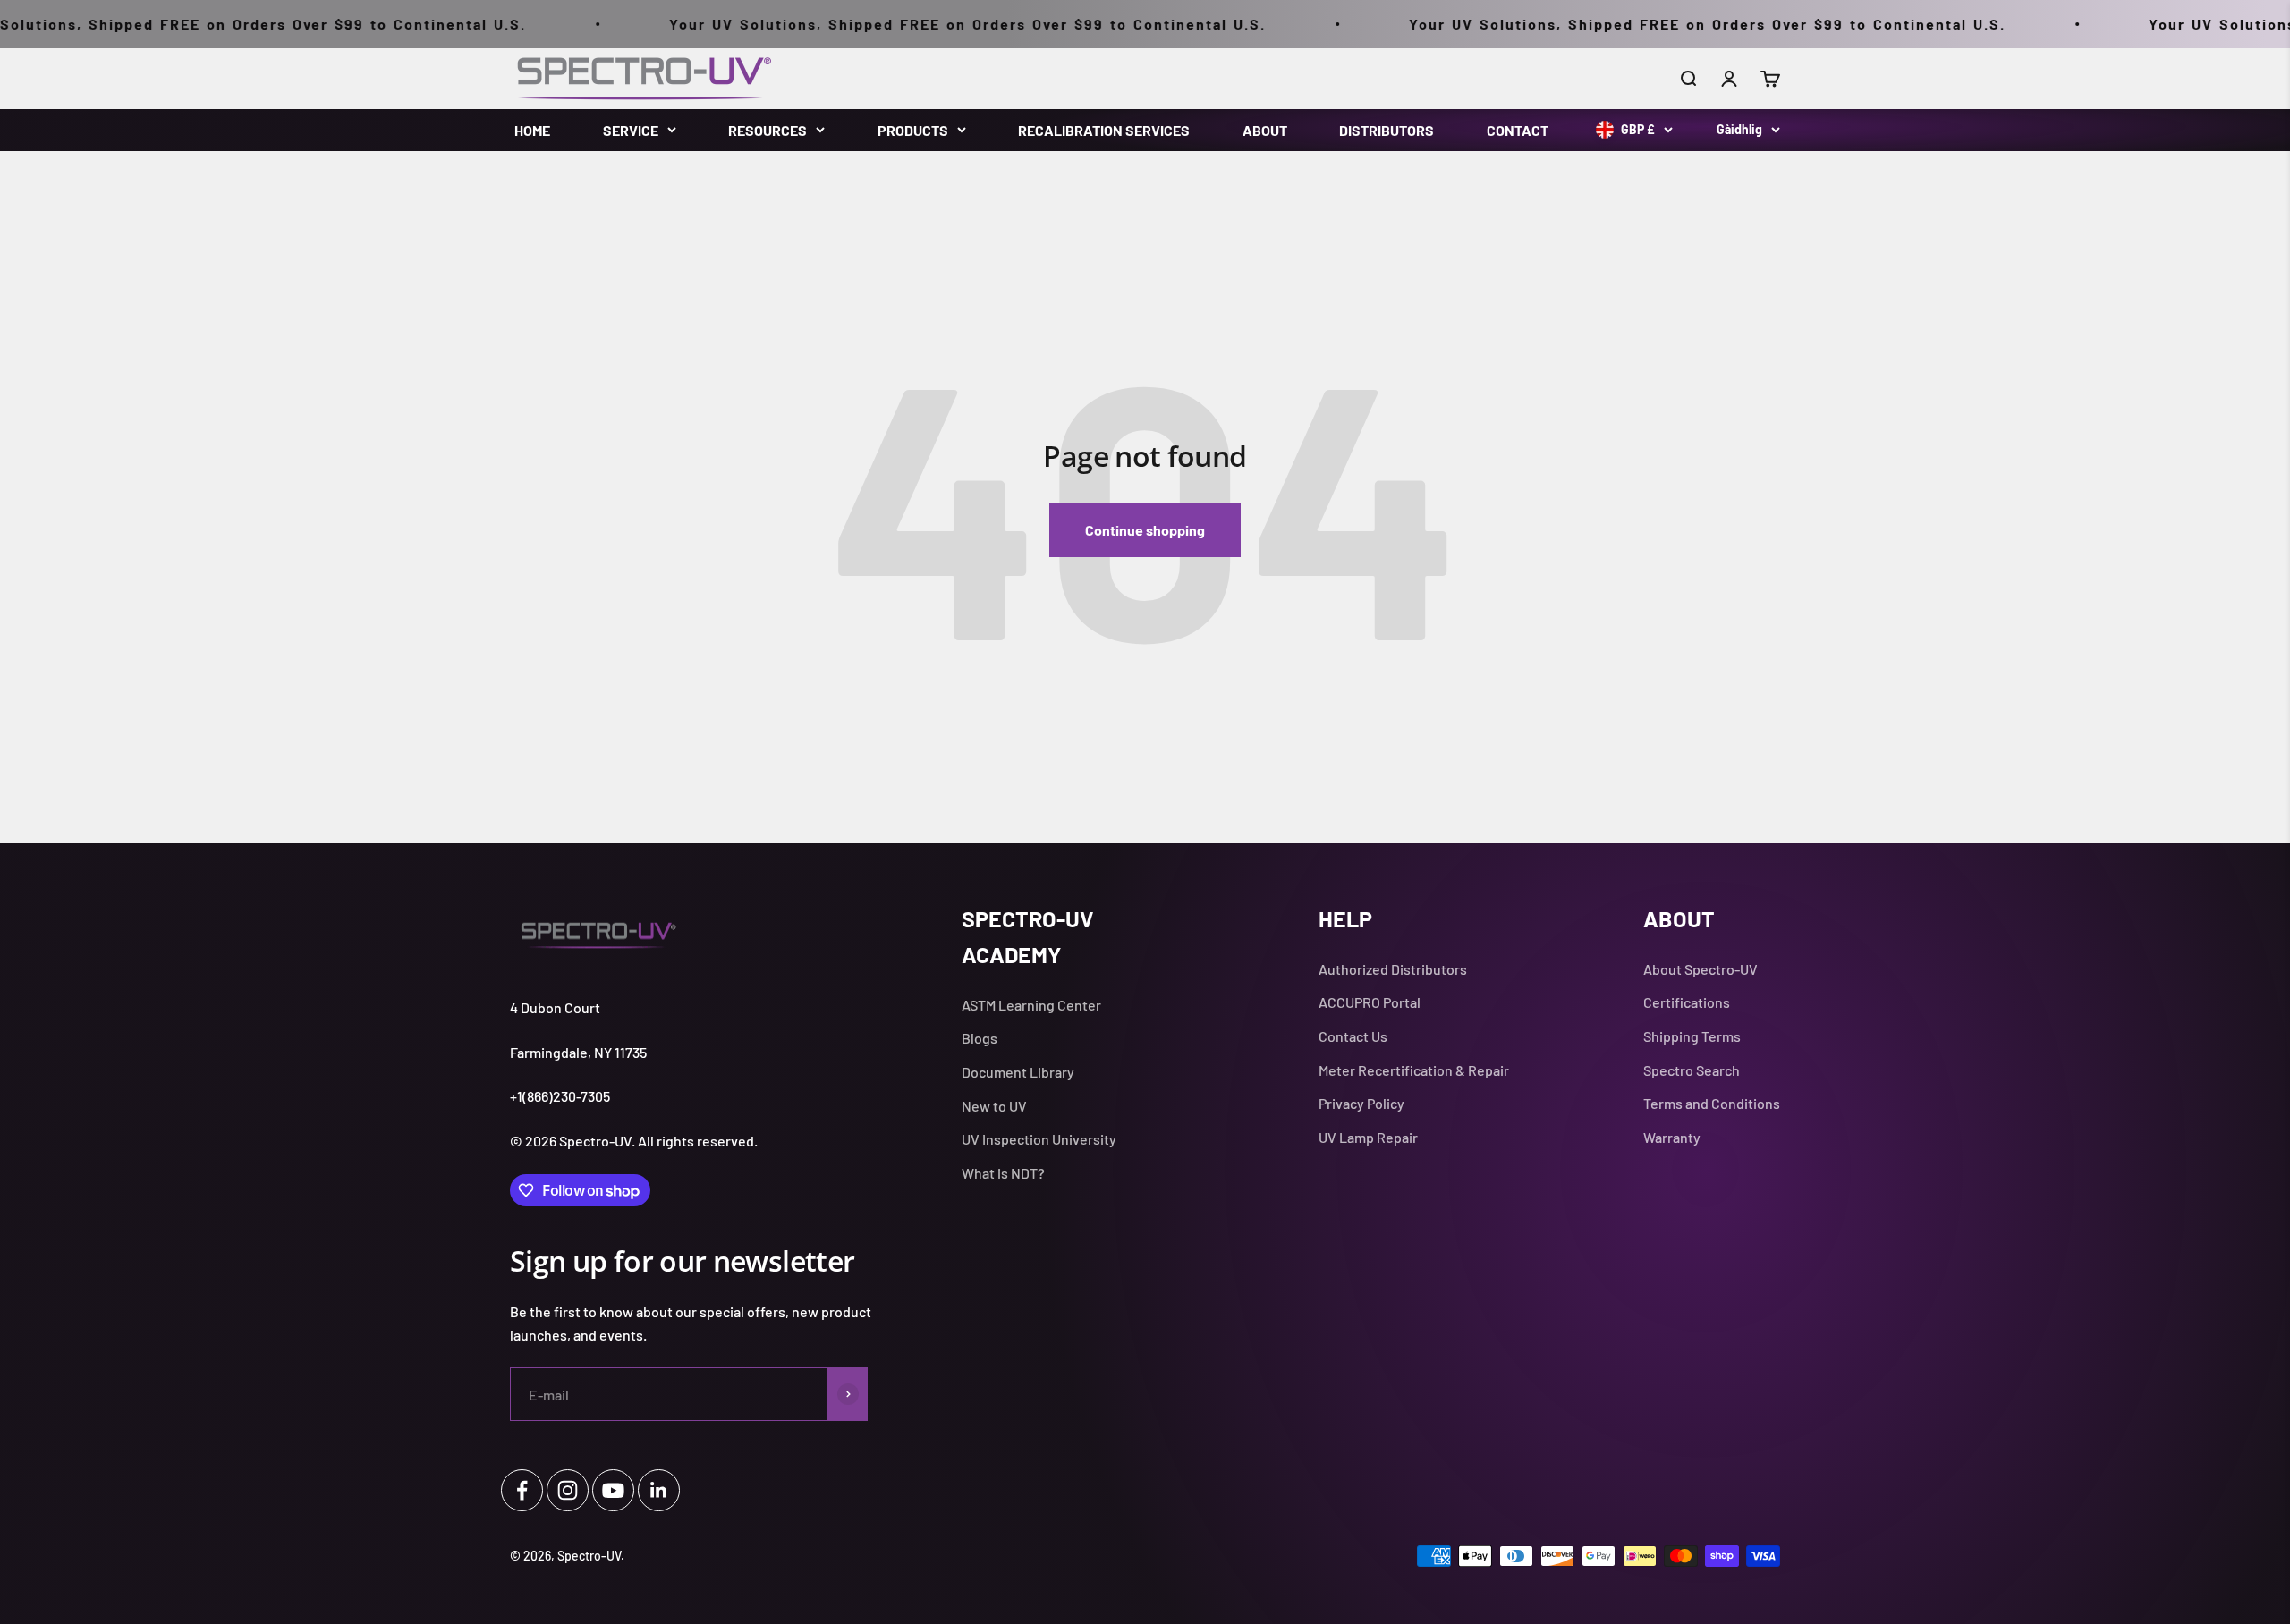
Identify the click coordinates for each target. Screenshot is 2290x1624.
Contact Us (1353, 1036)
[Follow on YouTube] (613, 1490)
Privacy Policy (1361, 1103)
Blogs (980, 1038)
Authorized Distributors (1393, 969)
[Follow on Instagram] (568, 1490)
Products (913, 130)
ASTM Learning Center (1031, 1005)
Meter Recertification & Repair (1414, 1070)
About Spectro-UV (1701, 969)
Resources (768, 130)
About (1265, 130)
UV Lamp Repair (1368, 1137)
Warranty (1672, 1137)
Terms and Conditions (1712, 1103)
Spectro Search (1692, 1070)
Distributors (1387, 130)
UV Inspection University (1039, 1139)
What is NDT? (1003, 1173)
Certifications (1687, 1002)
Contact (1518, 130)
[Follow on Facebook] (522, 1490)
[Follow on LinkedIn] (659, 1490)
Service (631, 130)
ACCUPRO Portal (1370, 1002)
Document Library (1018, 1072)
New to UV (994, 1106)
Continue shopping (1145, 530)
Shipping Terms (1692, 1036)
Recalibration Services (1104, 130)
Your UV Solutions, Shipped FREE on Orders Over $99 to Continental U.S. (887, 24)
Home (532, 130)
